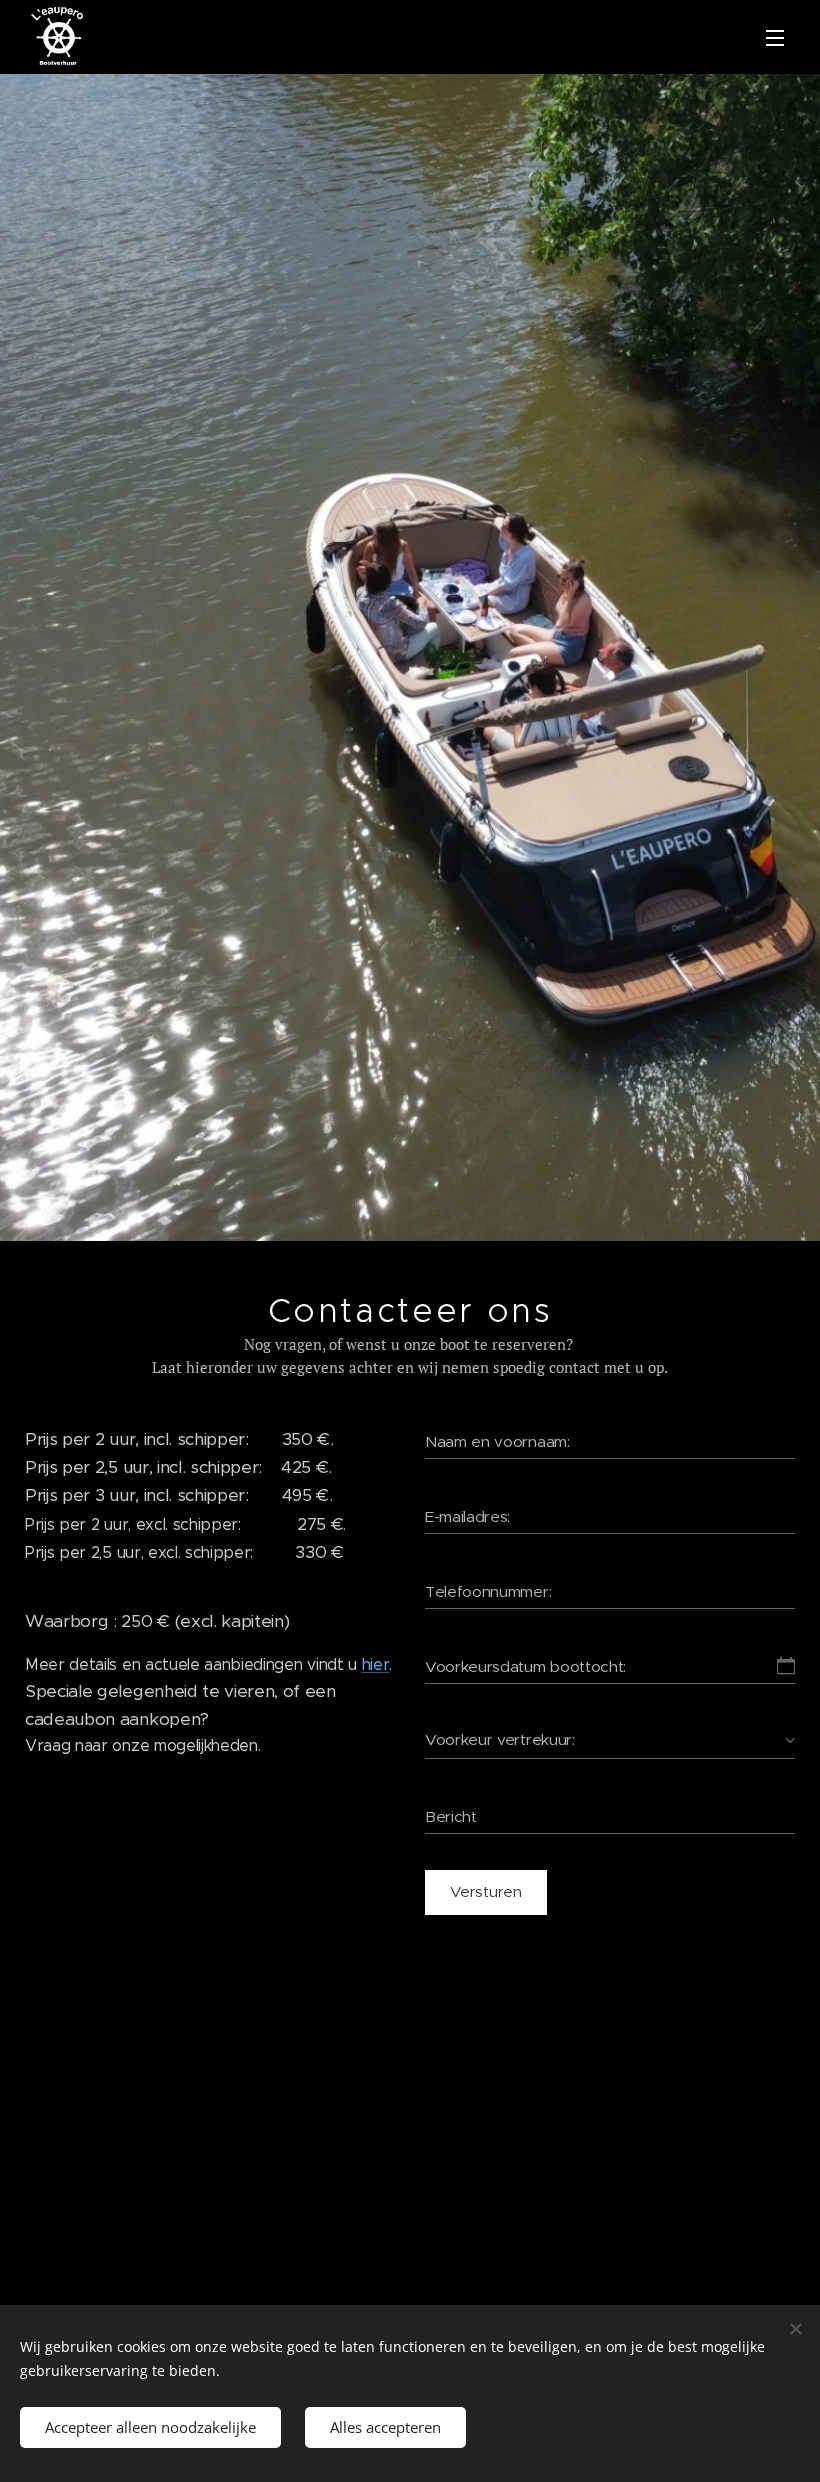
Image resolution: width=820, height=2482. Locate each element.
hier (376, 1664)
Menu (775, 37)
